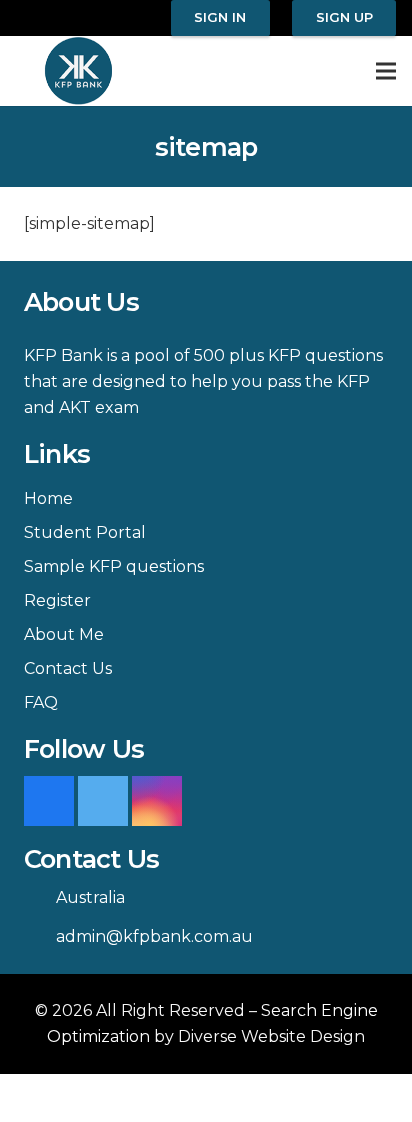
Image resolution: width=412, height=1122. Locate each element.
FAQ (41, 702)
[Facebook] (49, 801)
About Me (64, 634)
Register (57, 600)
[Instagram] (157, 801)
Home (48, 498)
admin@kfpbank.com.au (154, 936)
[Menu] (386, 71)
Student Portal (85, 532)
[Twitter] (103, 801)
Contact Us (68, 668)
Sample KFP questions (114, 566)
